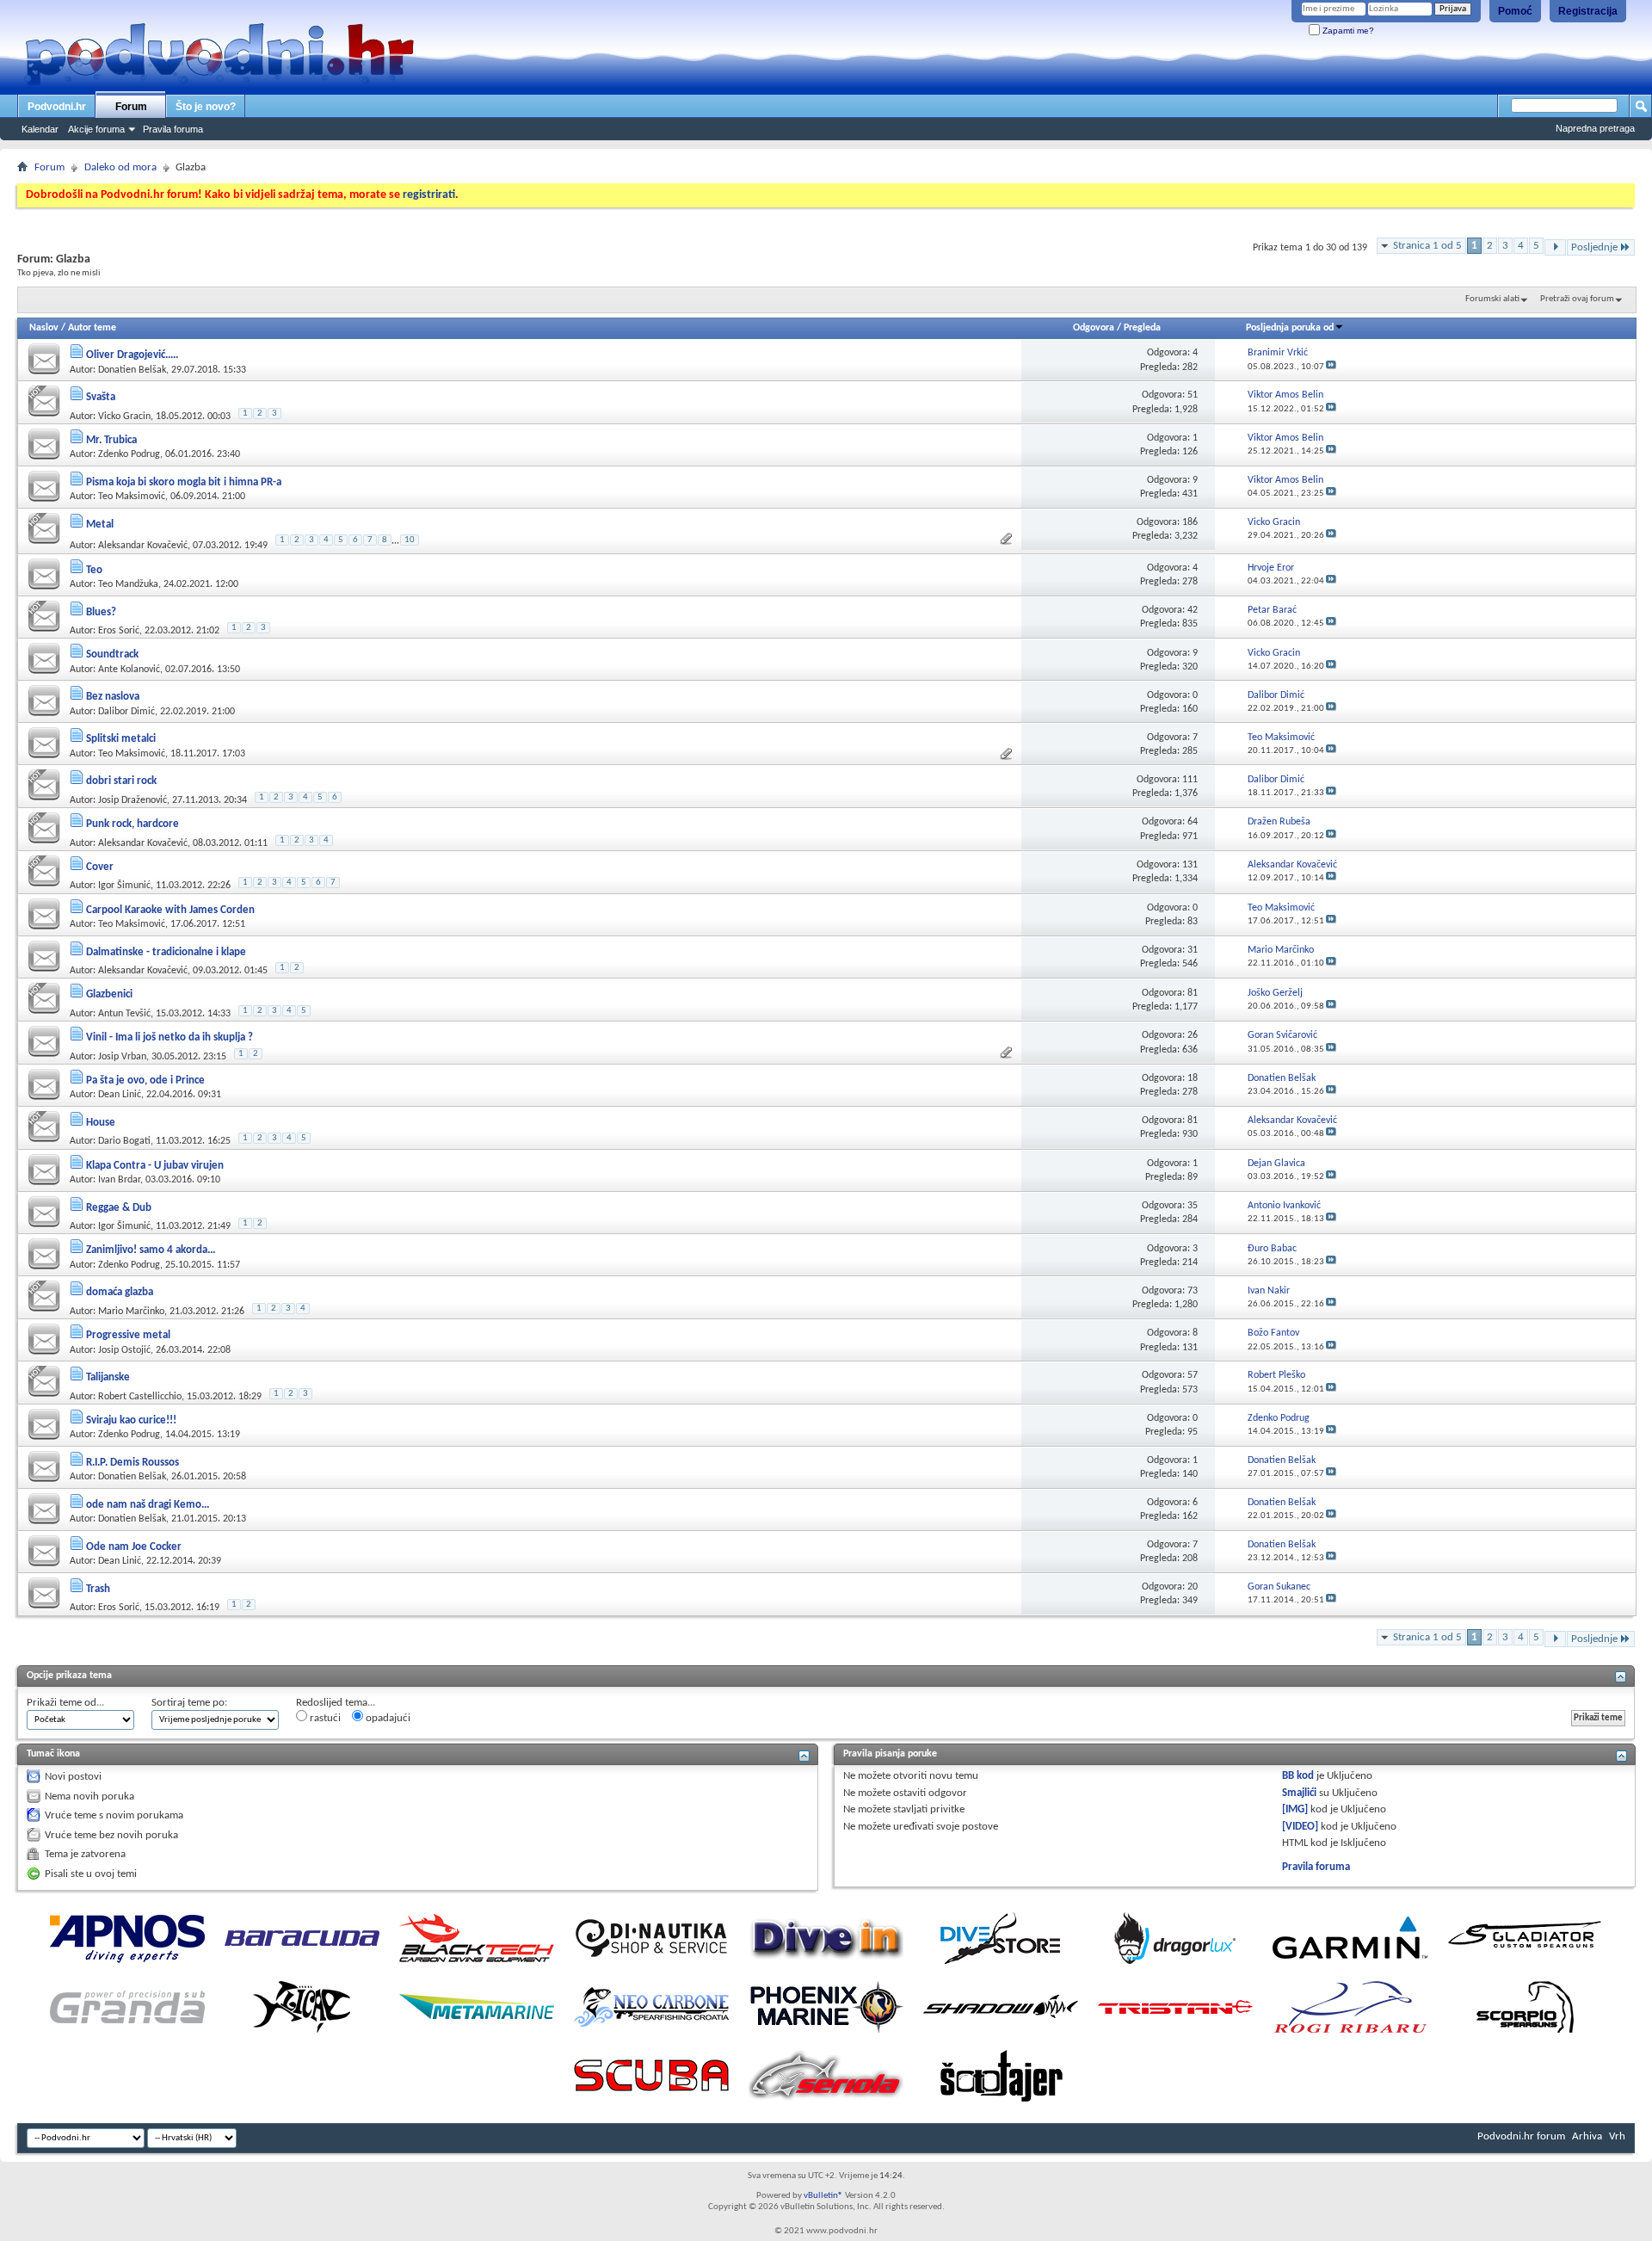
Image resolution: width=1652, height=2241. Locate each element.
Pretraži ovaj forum (1577, 299)
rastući (324, 1718)
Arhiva (1587, 2136)
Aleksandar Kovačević (143, 546)
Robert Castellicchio (140, 1397)
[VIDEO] (1300, 1827)
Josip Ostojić (124, 1350)
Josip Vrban (122, 1057)
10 (410, 540)
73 (1193, 1291)
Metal (100, 525)
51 (1193, 395)
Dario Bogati (124, 1141)
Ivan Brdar (119, 1180)
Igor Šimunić (124, 886)
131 (1190, 865)
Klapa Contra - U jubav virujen (155, 1166)
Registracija (1588, 11)
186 (1190, 522)
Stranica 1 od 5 (1427, 246)
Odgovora (1094, 328)
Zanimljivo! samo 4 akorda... (151, 1250)
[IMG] (1295, 1809)
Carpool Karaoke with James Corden (170, 910)
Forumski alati (1492, 299)
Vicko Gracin (124, 417)
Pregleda (1142, 328)
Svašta (101, 397)
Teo (94, 570)
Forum (131, 107)
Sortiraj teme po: (189, 1703)
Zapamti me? (1347, 31)
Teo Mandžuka (128, 584)
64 (1193, 822)
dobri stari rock (121, 781)
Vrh (1617, 2136)
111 (1190, 780)
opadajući (387, 1718)
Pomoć (1515, 11)
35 (1193, 1206)
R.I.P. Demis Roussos (133, 1463)
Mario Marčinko (131, 1312)
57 (1193, 1375)
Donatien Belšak (132, 370)
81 (1193, 993)
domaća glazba (120, 1292)
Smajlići (1299, 1793)
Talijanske (108, 1377)
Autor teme (92, 328)
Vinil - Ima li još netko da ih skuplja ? (170, 1037)
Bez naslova (113, 697)
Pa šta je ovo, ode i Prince (145, 1080)
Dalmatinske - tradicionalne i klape (166, 952)
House (101, 1123)
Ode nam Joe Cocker (134, 1547)
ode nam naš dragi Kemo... (148, 1505)
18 (1193, 1078)
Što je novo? (206, 107)
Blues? (101, 612)
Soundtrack (112, 654)
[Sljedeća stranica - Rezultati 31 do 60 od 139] (1555, 247)
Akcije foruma (96, 129)
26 (1193, 1035)
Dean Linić (120, 1095)
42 (1193, 610)
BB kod (1298, 1776)
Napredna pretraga (1595, 128)
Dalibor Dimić (126, 712)
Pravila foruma (173, 129)
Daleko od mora (120, 167)
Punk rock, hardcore (133, 824)
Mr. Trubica (111, 440)
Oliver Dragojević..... (132, 355)
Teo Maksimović (132, 497)
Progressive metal (128, 1335)
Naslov (44, 328)
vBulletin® (823, 2196)
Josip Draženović (133, 800)
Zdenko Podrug (129, 454)
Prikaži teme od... (65, 1703)
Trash (98, 1589)
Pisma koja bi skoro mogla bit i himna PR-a (184, 482)
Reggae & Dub (119, 1208)
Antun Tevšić (124, 1014)
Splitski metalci (121, 739)
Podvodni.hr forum (1521, 2136)
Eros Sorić (119, 631)
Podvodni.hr (57, 107)
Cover (100, 867)
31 (1193, 950)
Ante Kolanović (129, 670)
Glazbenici (109, 994)
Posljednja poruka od (1290, 328)
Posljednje (1594, 247)
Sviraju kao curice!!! (131, 1420)
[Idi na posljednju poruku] (1331, 367)
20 (1193, 1587)
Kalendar (40, 129)
